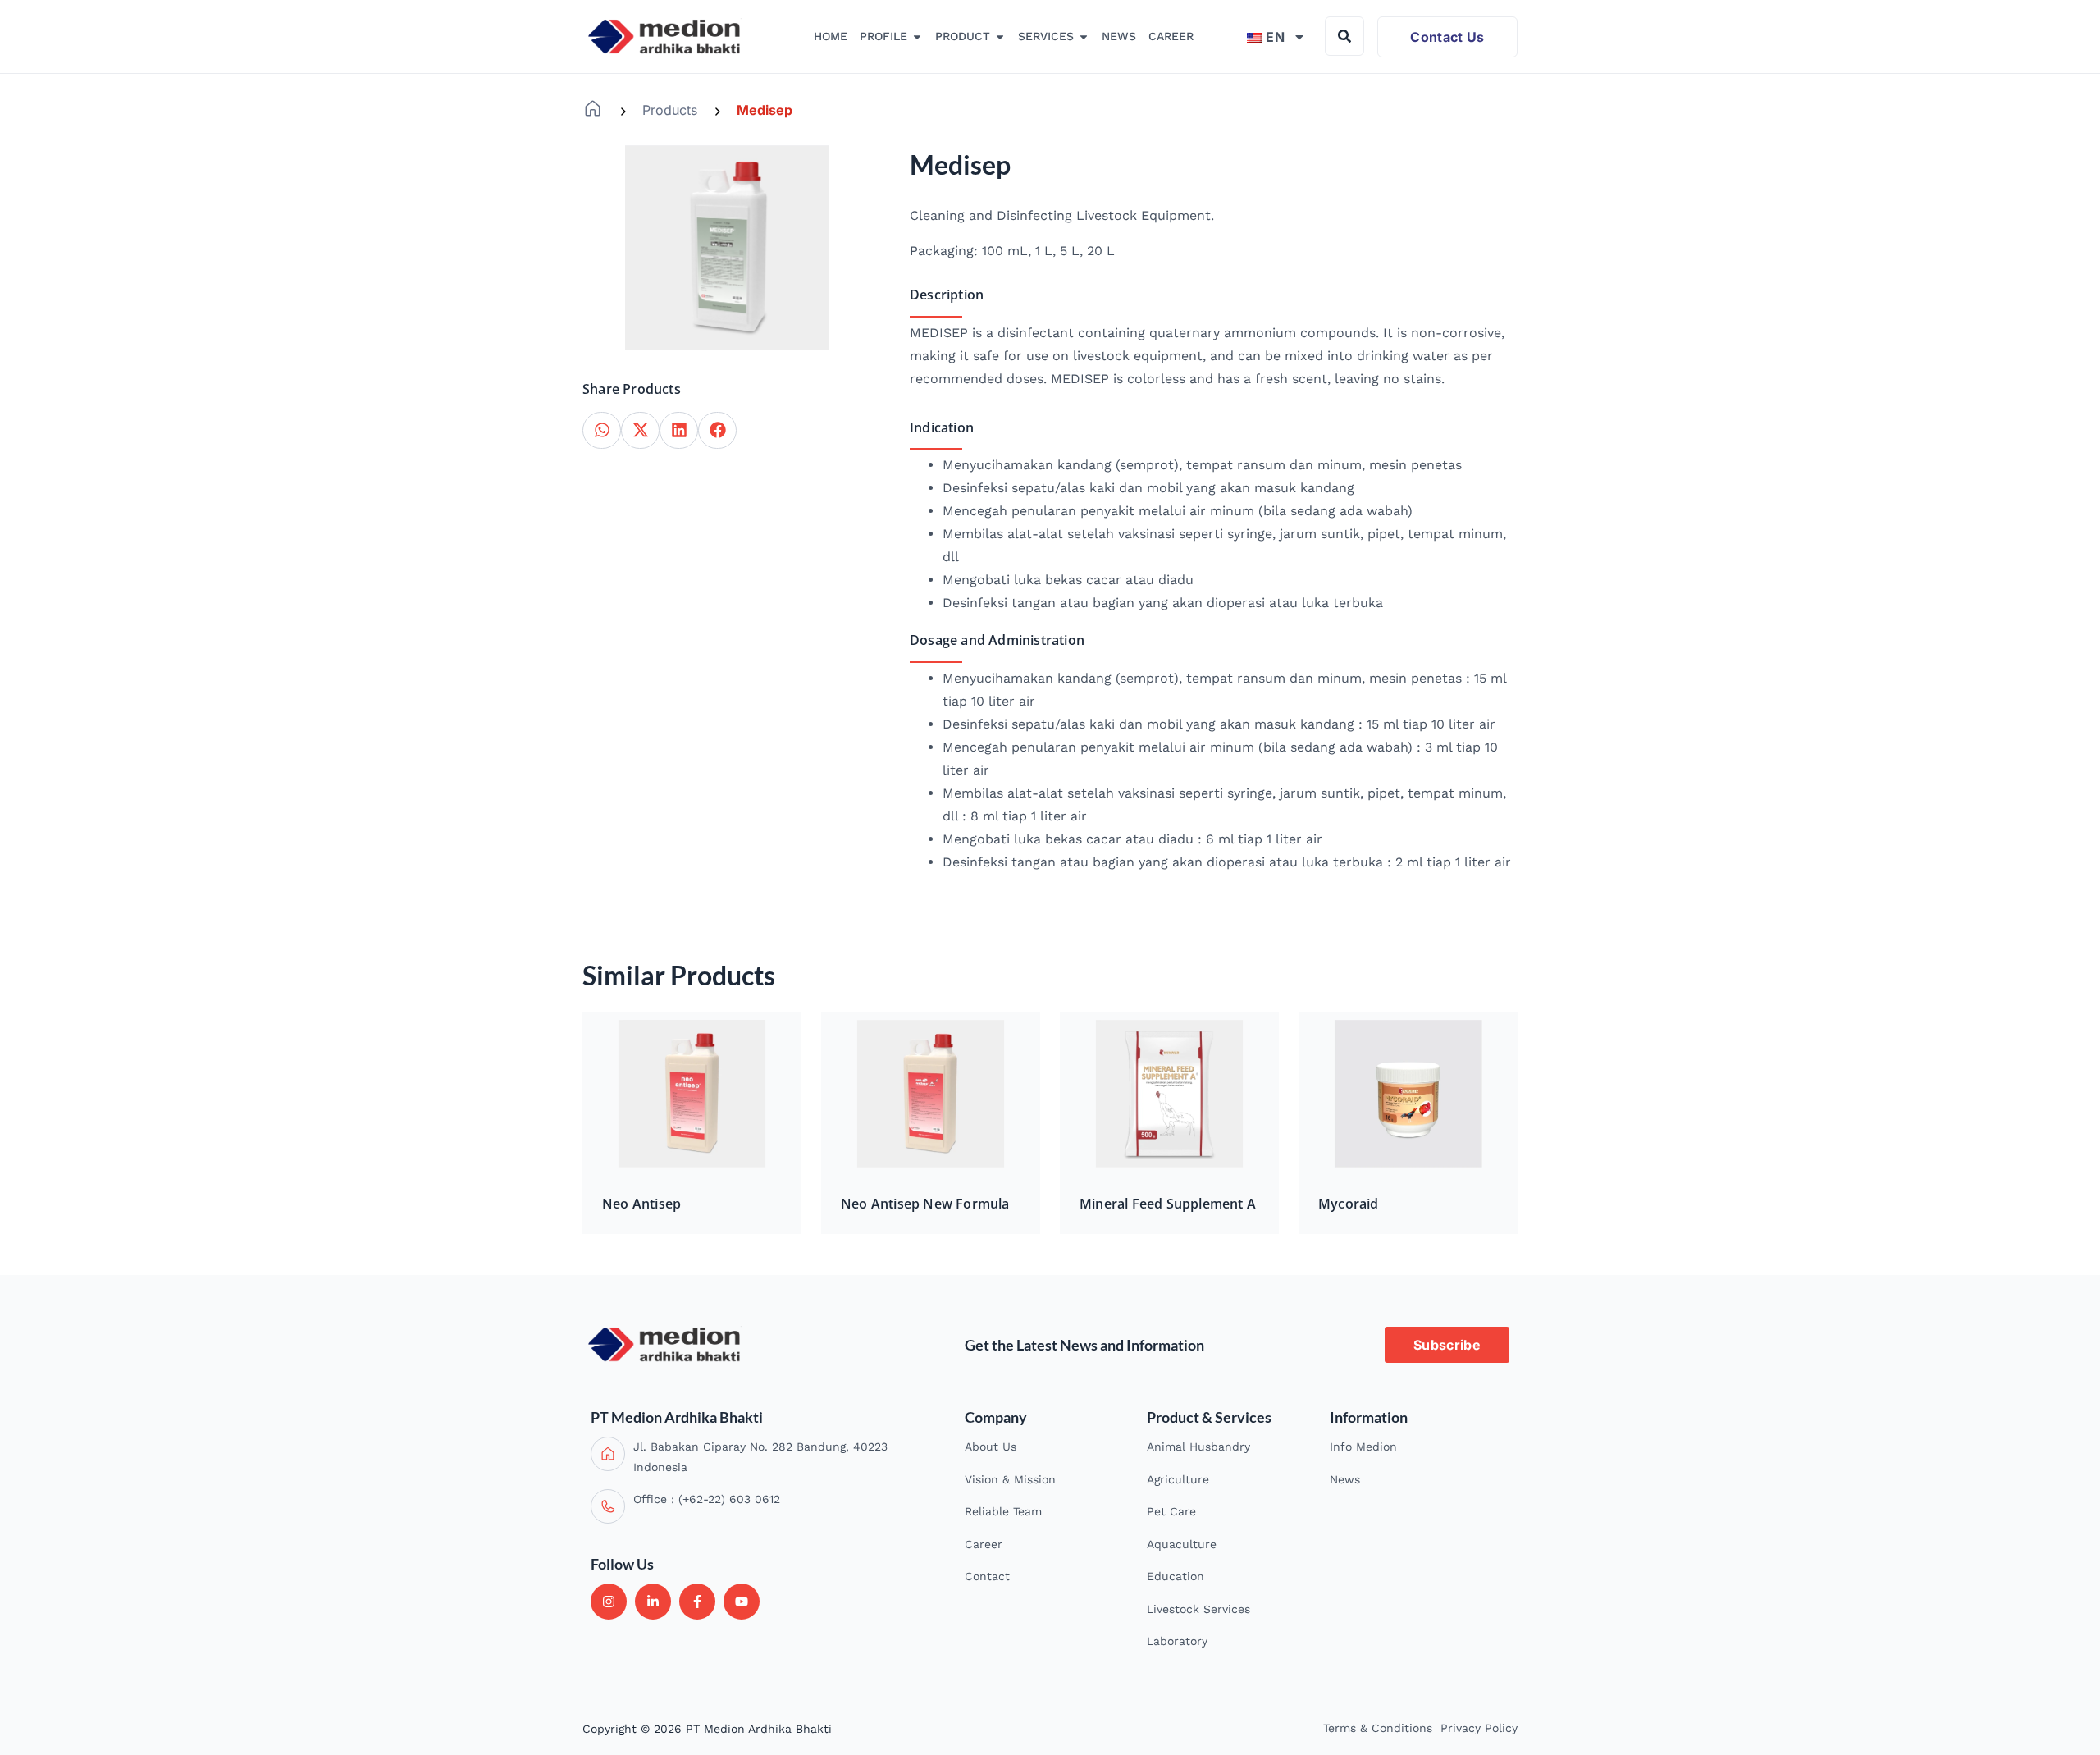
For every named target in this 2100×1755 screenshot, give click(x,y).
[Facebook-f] (697, 1602)
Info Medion (1363, 1447)
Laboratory (1177, 1641)
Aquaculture (1182, 1544)
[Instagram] (609, 1602)
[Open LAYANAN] (1084, 37)
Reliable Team (1003, 1511)
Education (1176, 1576)
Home (593, 109)
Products (670, 110)
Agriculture (1178, 1479)
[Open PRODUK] (1000, 37)
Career (984, 1544)
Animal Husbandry (1198, 1447)
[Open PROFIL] (917, 37)
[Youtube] (742, 1602)
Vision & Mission (1010, 1479)
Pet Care (1171, 1511)
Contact (987, 1576)
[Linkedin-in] (653, 1602)
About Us (991, 1447)
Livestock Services (1198, 1609)
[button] (602, 430)
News (1345, 1479)
